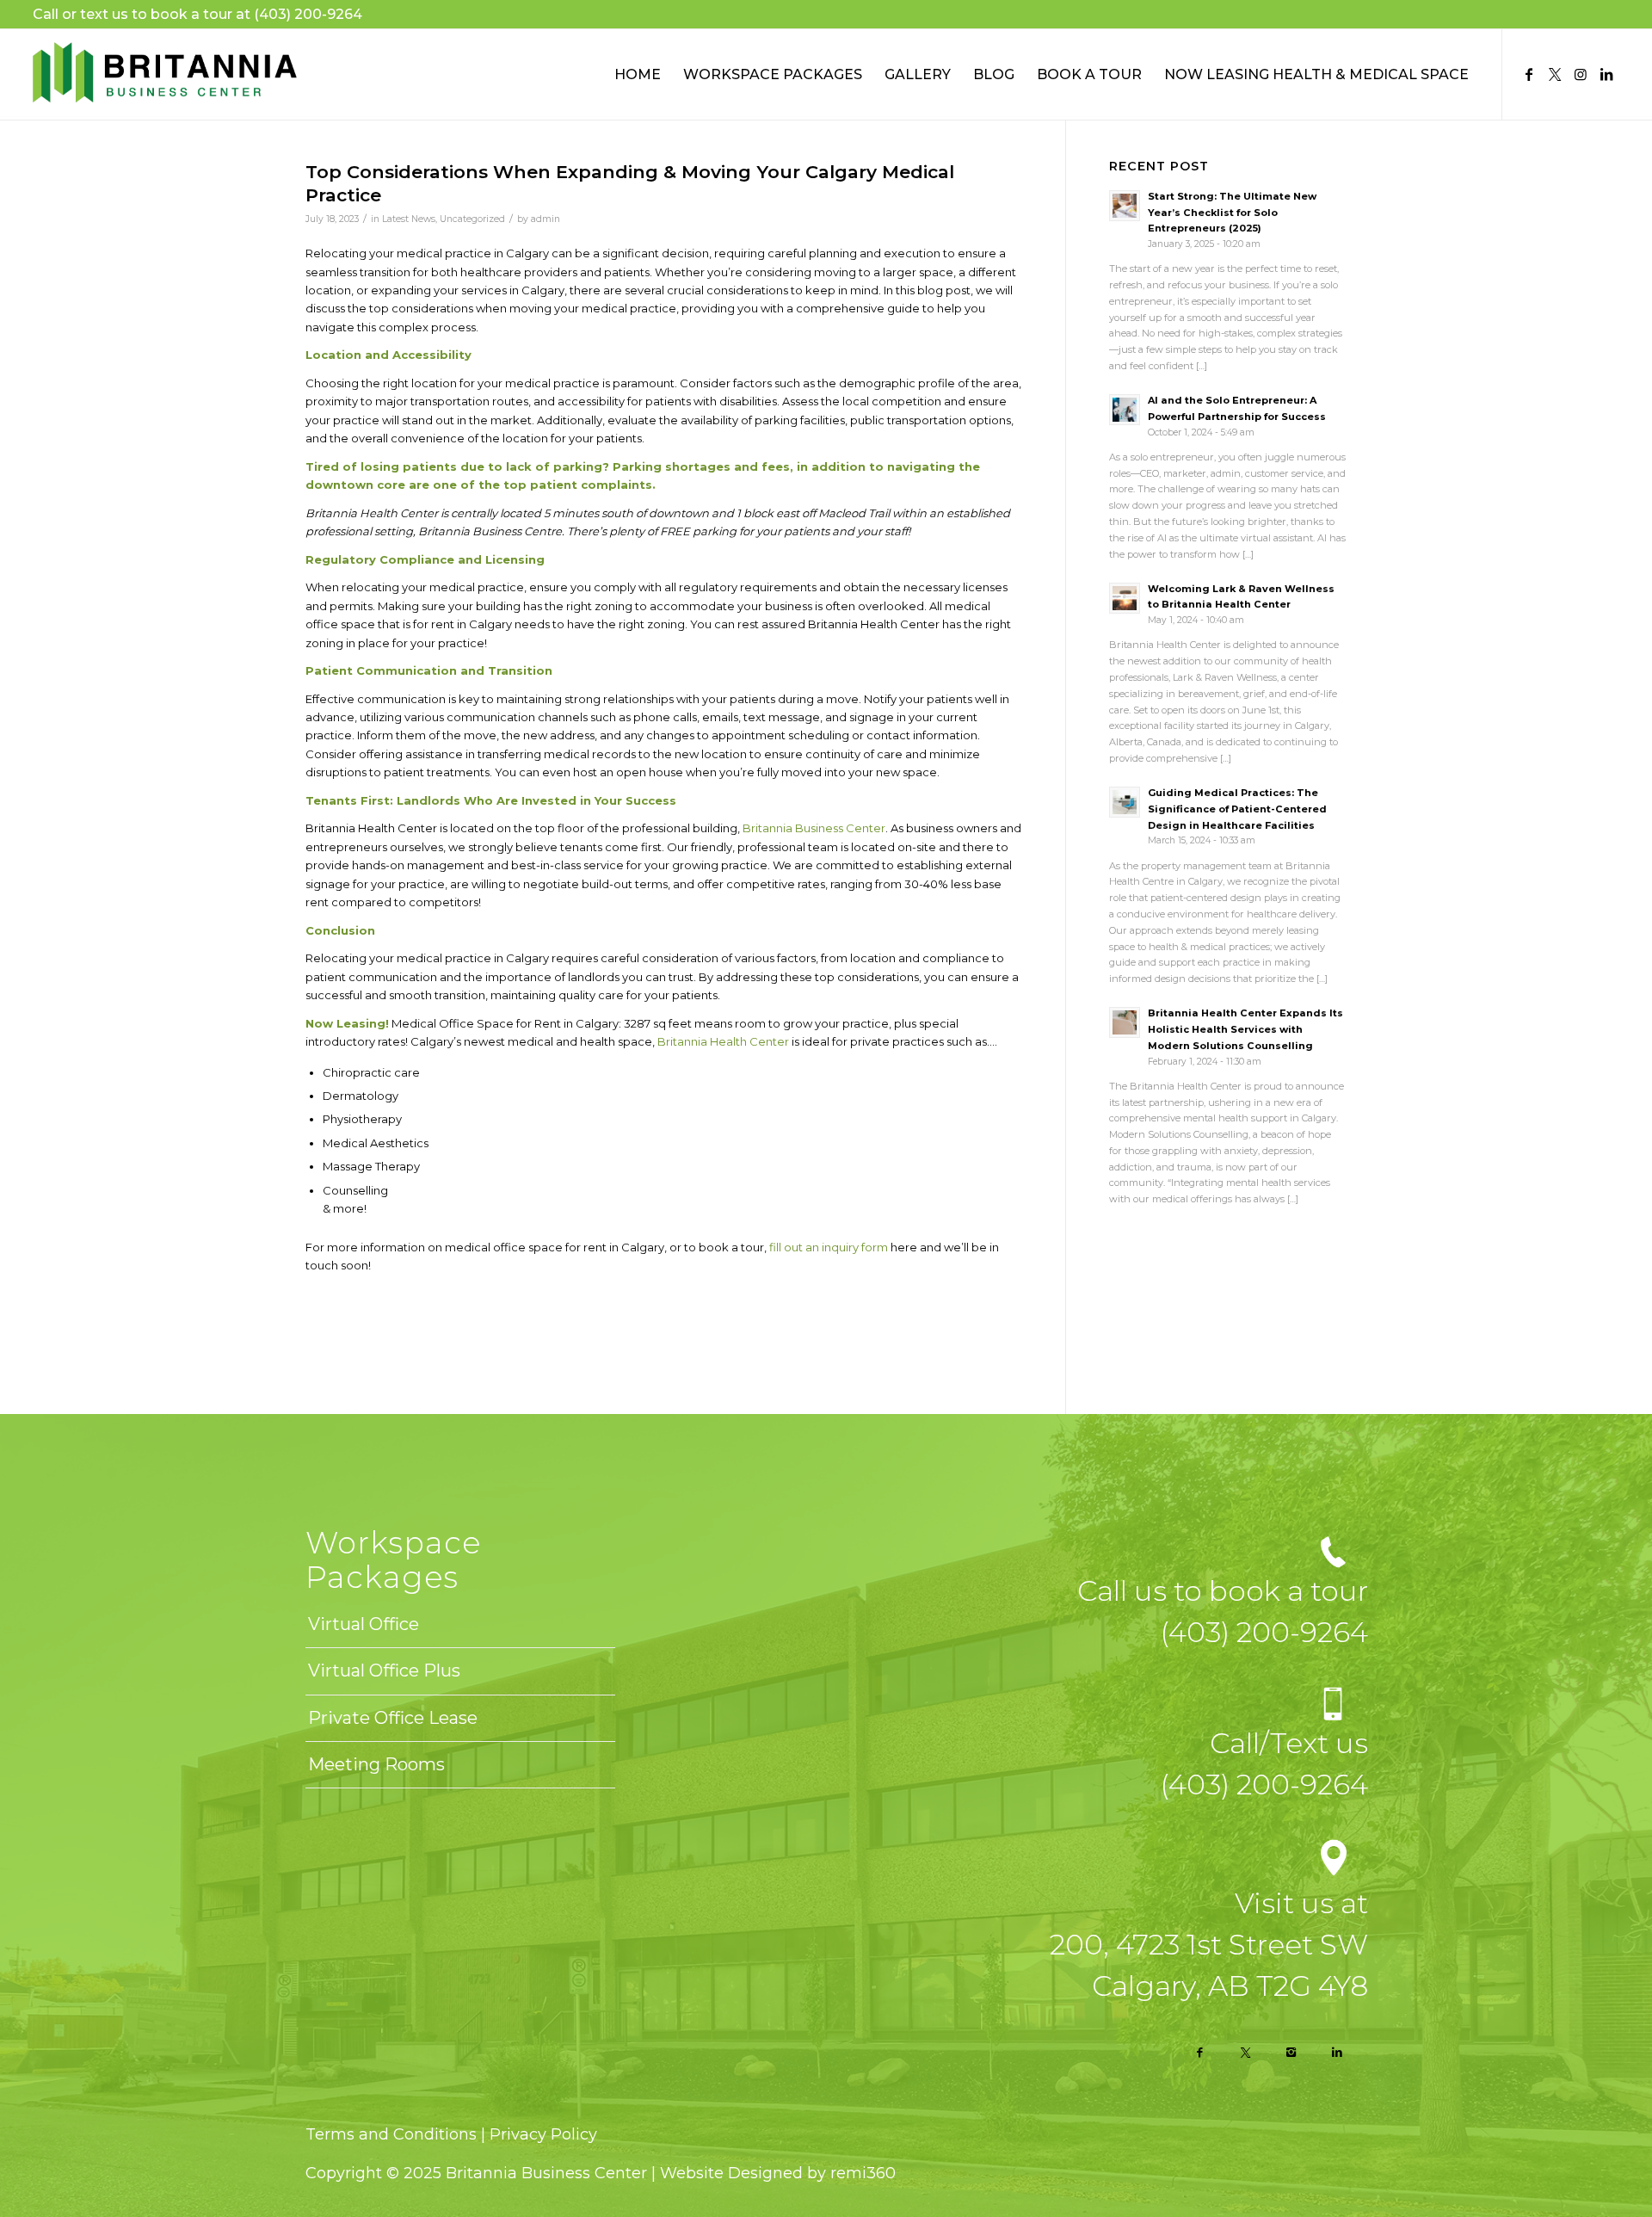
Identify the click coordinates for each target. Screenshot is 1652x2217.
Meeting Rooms (376, 1764)
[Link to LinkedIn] (1606, 74)
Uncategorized (472, 219)
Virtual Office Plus (384, 1670)
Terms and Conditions (393, 2134)
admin (546, 219)
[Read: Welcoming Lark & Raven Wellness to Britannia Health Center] (1125, 598)
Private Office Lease (393, 1718)
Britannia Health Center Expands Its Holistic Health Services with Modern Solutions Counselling (1245, 1029)
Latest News (409, 219)
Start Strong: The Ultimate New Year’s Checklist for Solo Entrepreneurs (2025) (1232, 213)
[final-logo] (164, 74)
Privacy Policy (543, 2134)
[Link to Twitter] (1555, 74)
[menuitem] (638, 74)
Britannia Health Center (723, 1041)
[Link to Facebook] (1529, 74)
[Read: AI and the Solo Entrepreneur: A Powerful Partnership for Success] (1125, 410)
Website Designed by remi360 (778, 2173)
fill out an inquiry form (829, 1247)
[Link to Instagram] (1581, 74)
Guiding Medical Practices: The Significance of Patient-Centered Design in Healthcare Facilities (1237, 809)
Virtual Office (364, 1624)
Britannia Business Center (814, 828)
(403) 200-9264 (308, 14)
